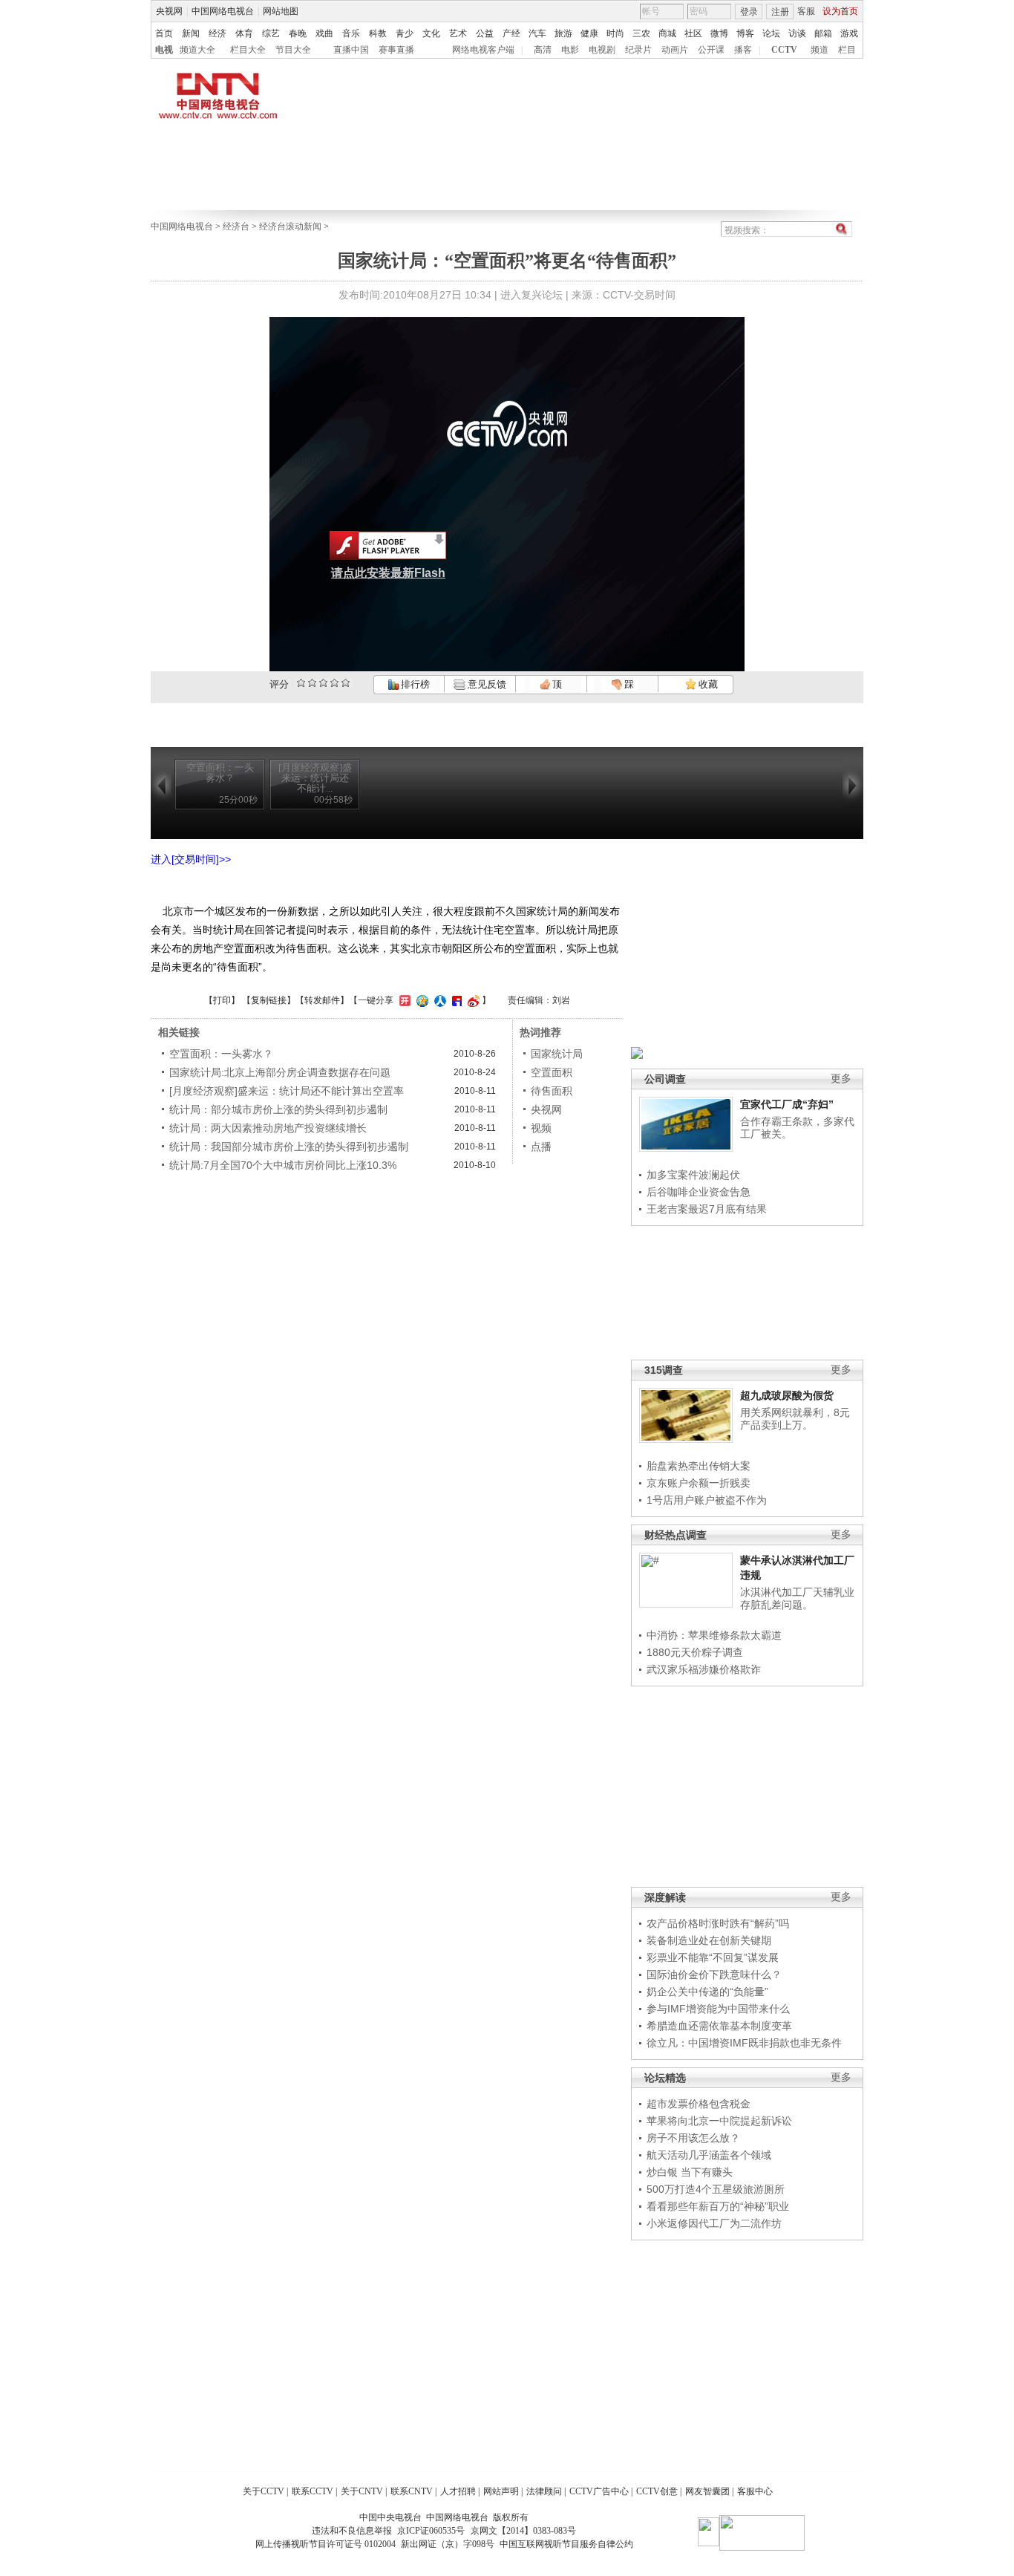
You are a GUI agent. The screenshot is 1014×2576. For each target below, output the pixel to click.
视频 (541, 1128)
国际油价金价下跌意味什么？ (714, 1975)
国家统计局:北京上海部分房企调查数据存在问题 (280, 1072)
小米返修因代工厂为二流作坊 (714, 2223)
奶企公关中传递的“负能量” (707, 1992)
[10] (346, 683)
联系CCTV (313, 2491)
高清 (543, 50)
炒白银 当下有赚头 (690, 2172)
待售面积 (552, 1091)
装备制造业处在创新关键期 (709, 1940)
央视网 (169, 11)
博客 (745, 33)
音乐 (351, 33)
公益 (485, 33)
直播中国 (351, 50)
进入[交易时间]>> (191, 859)
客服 (806, 11)
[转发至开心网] (403, 1000)
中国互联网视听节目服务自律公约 (566, 2544)
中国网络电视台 (223, 11)
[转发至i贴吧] (455, 1000)
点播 (541, 1147)
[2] (301, 683)
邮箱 (823, 33)
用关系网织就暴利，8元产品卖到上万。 (795, 1419)
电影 (570, 50)
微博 (719, 33)
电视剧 (602, 50)
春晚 (298, 33)
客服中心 (755, 2491)
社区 (693, 33)
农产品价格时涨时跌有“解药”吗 (718, 1923)
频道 (820, 50)
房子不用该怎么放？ (693, 2138)
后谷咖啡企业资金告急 (699, 1192)
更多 (841, 1079)
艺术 (458, 33)
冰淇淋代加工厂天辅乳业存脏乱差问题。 (797, 1599)
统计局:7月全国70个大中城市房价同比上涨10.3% (283, 1165)
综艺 (271, 33)
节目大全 (293, 50)
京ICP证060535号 (431, 2531)
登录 (749, 12)
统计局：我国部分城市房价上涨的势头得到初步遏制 (289, 1147)
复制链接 (269, 1000)
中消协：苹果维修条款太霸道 (714, 1635)
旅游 (563, 33)
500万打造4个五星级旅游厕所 (716, 2189)
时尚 (615, 33)
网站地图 (281, 11)
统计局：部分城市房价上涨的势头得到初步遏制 (278, 1109)
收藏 (707, 684)
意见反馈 (485, 684)
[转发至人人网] (438, 1000)
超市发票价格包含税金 (699, 2104)
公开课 (711, 50)
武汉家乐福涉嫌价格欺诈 (704, 1669)
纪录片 (638, 50)
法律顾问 (544, 2491)
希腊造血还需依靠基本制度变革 (719, 2026)
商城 (667, 33)
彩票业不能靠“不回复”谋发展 (713, 1957)
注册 (780, 12)
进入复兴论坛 (531, 295)
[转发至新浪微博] (472, 1000)
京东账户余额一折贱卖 (699, 1483)
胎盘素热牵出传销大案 (699, 1466)
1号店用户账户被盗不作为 (707, 1500)
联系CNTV (412, 2491)
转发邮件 (322, 1000)
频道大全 (197, 50)
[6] (323, 683)
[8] (334, 683)
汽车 (537, 33)
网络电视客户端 (483, 50)
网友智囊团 (707, 2491)
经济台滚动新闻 (290, 226)
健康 (589, 33)
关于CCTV (264, 2491)
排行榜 (414, 684)
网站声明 (501, 2491)
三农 (641, 33)
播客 (743, 50)
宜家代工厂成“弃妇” (787, 1104)
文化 (431, 33)
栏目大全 (248, 50)
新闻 (191, 33)
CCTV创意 (657, 2491)
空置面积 (552, 1072)
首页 (164, 33)
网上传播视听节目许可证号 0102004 (326, 2544)
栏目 (847, 50)
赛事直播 (396, 50)
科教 (378, 33)
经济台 (236, 226)
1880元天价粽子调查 (695, 1652)
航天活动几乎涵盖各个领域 (709, 2155)
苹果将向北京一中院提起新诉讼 (719, 2121)
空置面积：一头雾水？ (221, 1054)
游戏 (849, 33)
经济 (217, 33)
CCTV (784, 50)
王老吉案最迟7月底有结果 (707, 1209)
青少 (405, 33)
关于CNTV (362, 2491)
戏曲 (324, 33)
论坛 (771, 33)
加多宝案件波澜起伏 (693, 1175)
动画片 (675, 50)
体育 (244, 33)
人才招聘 (458, 2491)
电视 (164, 50)
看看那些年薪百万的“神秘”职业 (718, 2206)
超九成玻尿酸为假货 (787, 1395)
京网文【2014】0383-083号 (523, 2531)
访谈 (797, 33)
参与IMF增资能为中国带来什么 (718, 2009)
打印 (222, 1000)
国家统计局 (557, 1054)
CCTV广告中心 (599, 2491)
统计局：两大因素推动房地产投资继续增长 (268, 1128)
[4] (312, 683)
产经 (511, 33)
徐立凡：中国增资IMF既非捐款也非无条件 (744, 2043)
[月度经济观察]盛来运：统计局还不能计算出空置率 (287, 1091)
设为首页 (840, 11)
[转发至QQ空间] (421, 1000)
